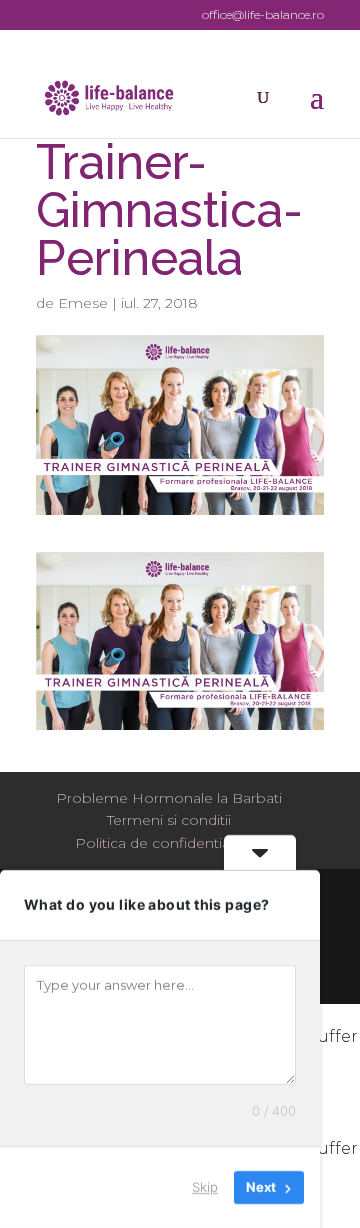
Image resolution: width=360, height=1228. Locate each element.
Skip (205, 1187)
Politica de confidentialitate (169, 843)
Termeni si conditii (169, 820)
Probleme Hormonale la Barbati (169, 798)
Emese (83, 303)
